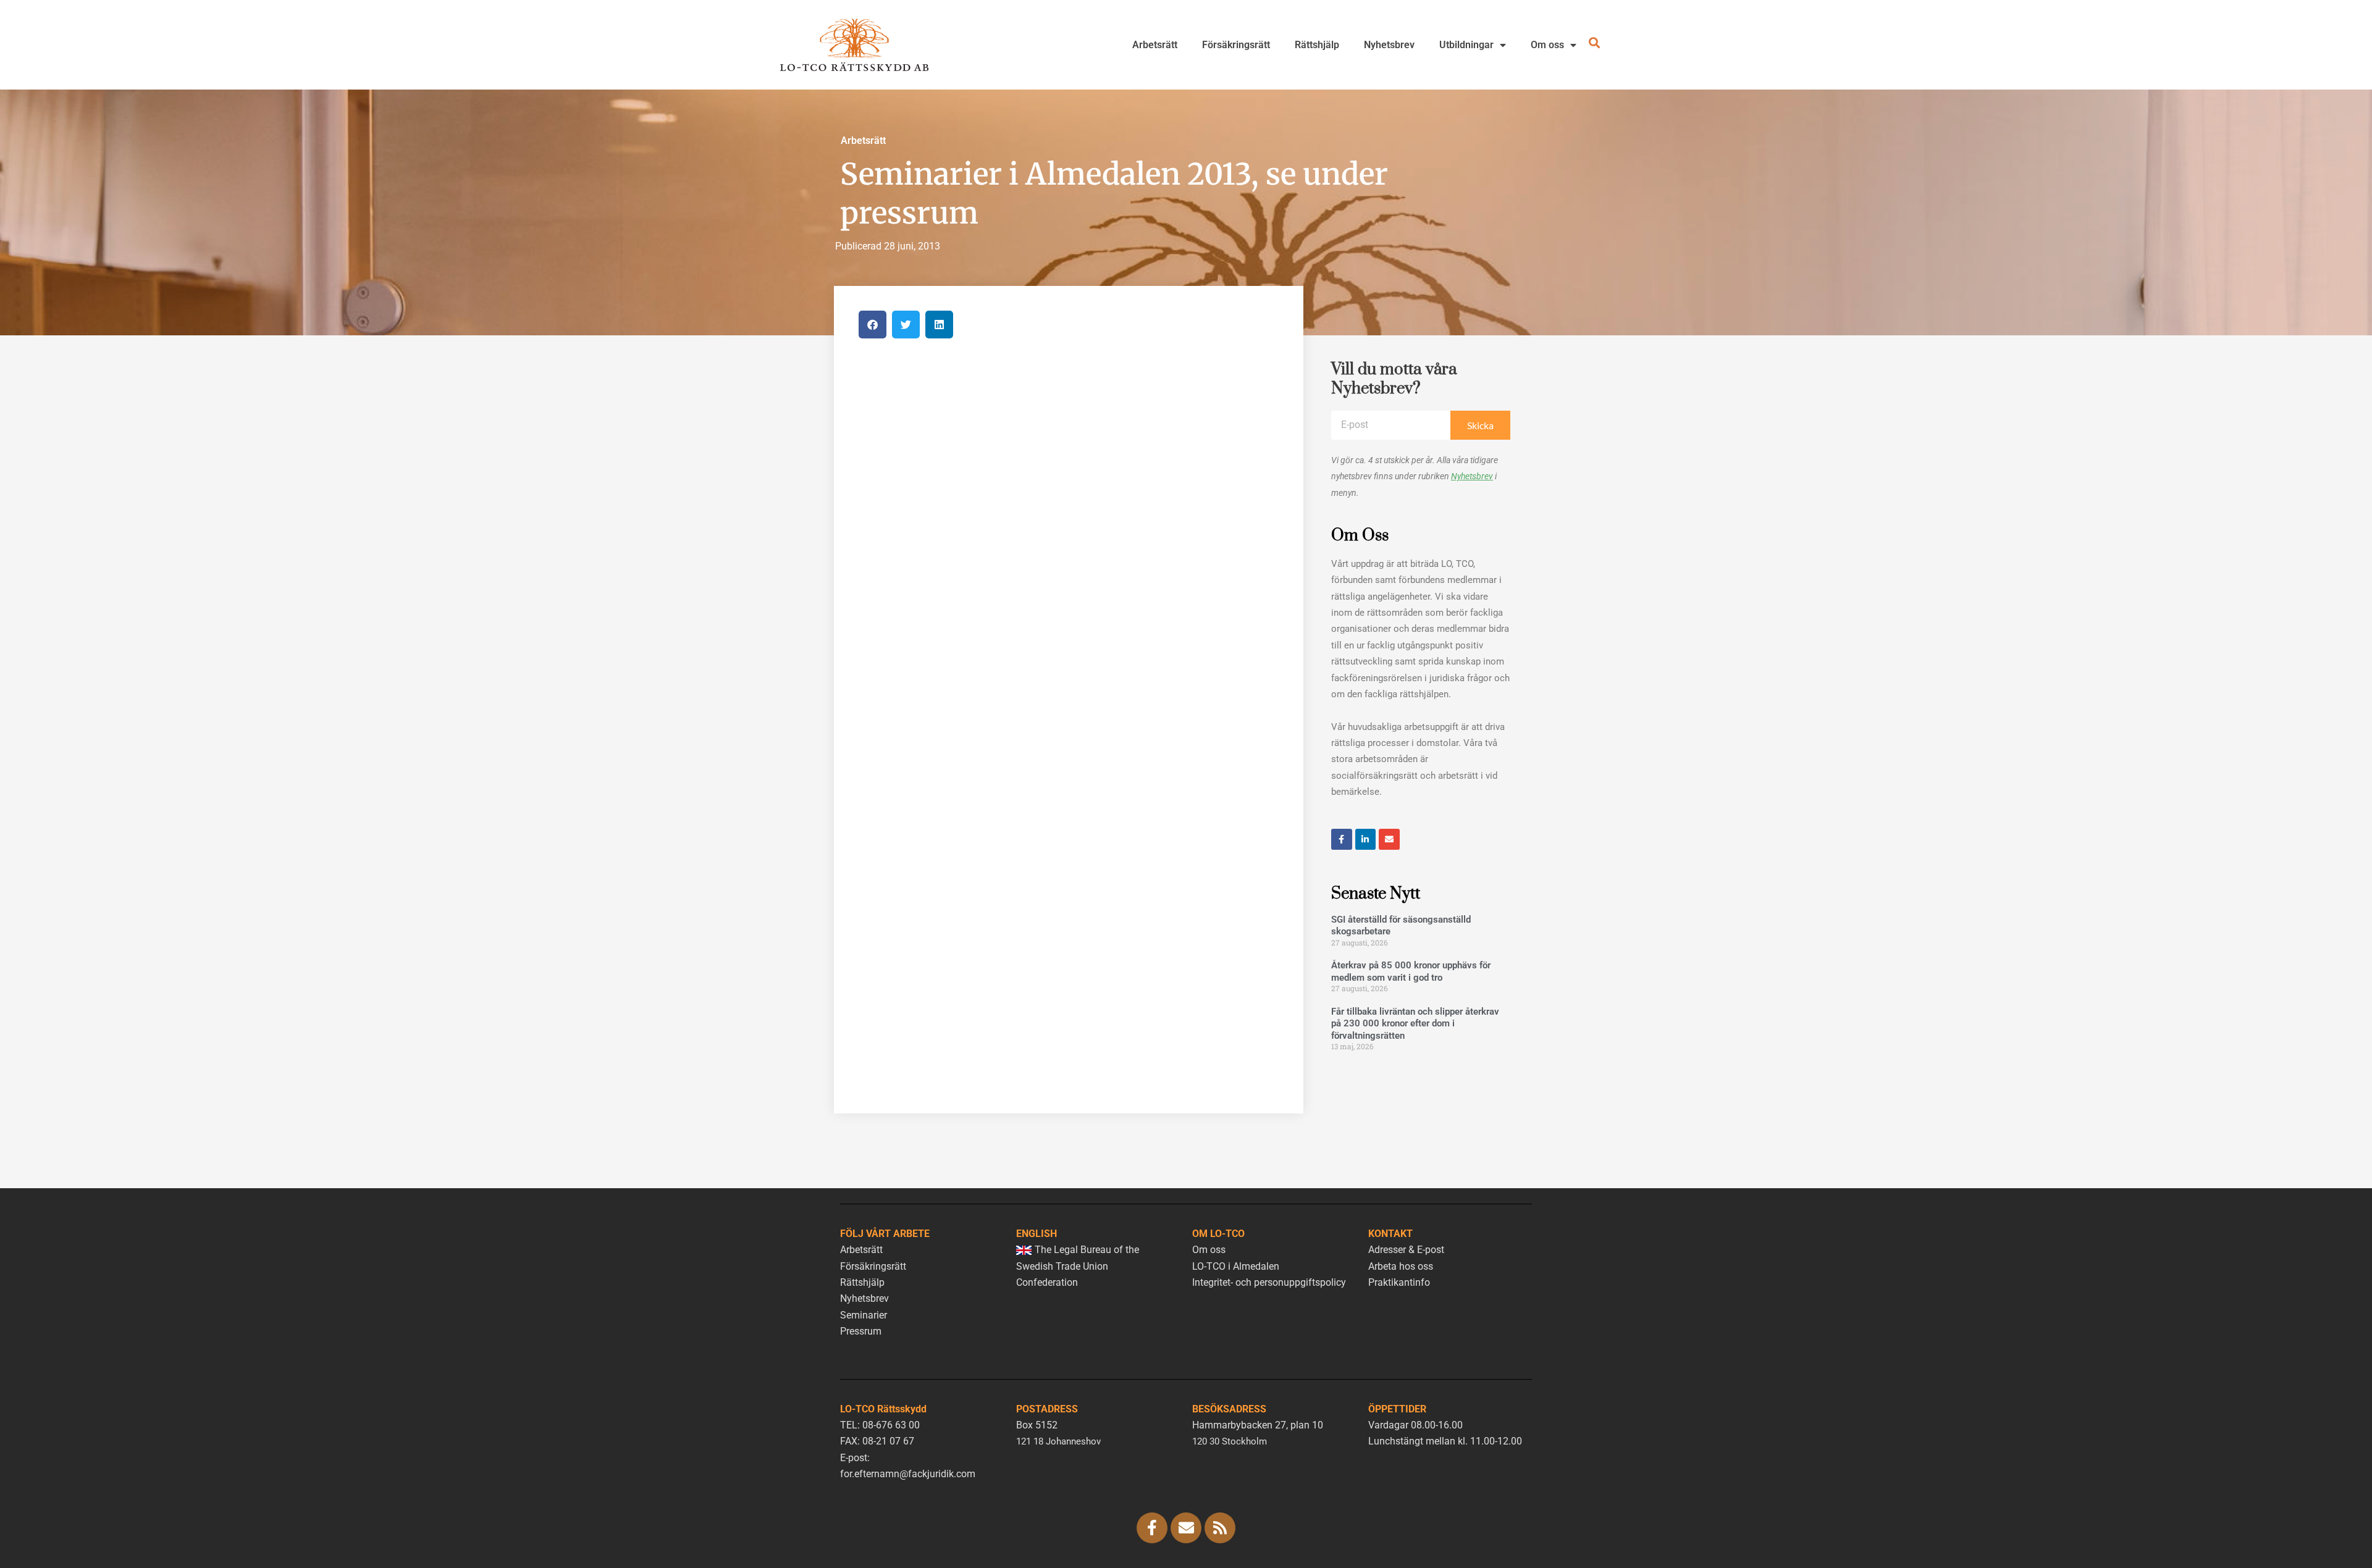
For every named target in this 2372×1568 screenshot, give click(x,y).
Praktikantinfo (1399, 1282)
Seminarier (864, 1315)
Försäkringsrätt (1236, 45)
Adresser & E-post (1406, 1250)
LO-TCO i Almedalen (1236, 1266)
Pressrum (861, 1331)
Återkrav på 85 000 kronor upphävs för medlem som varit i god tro (1411, 971)
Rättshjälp (1317, 45)
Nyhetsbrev (1389, 45)
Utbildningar (1466, 45)
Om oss (1547, 45)
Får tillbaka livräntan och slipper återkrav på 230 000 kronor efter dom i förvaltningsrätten (1415, 1024)
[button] (873, 325)
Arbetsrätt (1155, 45)
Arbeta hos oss (1401, 1266)
